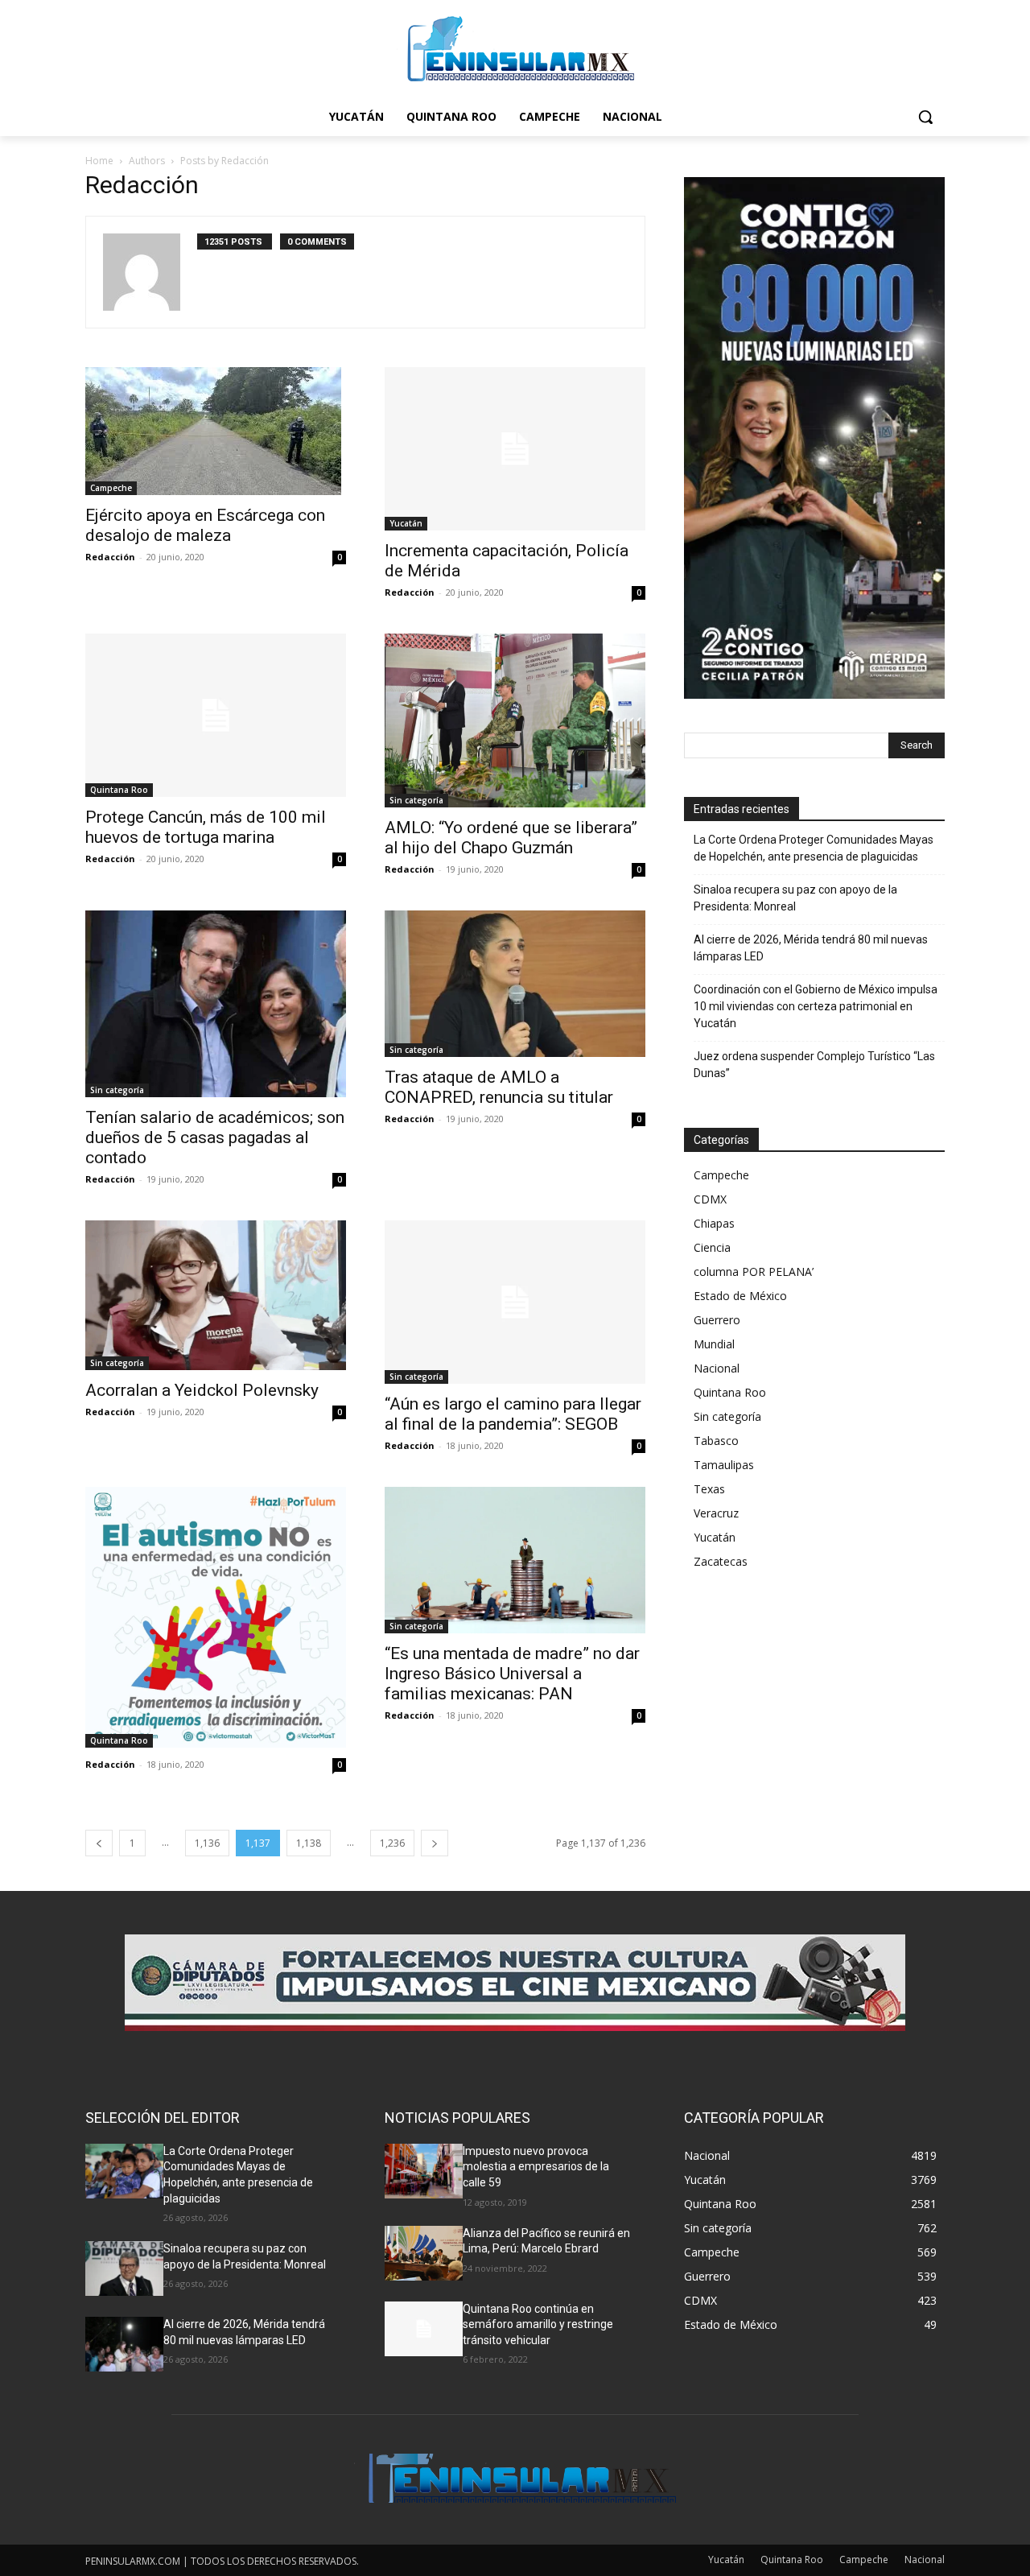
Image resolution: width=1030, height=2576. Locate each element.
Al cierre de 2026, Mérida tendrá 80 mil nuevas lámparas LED (811, 948)
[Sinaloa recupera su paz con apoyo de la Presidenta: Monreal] (124, 2268)
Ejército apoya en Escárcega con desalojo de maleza (205, 525)
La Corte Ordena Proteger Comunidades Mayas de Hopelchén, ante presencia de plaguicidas (814, 848)
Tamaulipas (724, 1465)
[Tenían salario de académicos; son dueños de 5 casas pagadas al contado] (216, 1004)
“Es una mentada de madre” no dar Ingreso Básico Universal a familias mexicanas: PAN (512, 1674)
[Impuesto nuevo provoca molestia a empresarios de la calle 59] (424, 2171)
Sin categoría (416, 800)
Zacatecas (721, 1561)
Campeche (111, 488)
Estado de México (740, 1296)
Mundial (714, 1344)
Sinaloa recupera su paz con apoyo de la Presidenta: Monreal (795, 898)
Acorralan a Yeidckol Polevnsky (202, 1390)
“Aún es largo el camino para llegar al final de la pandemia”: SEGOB (513, 1414)
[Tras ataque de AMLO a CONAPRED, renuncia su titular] (515, 984)
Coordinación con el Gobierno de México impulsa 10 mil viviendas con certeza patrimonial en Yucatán (816, 1006)
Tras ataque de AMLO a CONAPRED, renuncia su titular (499, 1087)
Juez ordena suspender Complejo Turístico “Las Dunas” (814, 1065)
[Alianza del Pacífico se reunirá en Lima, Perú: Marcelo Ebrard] (424, 2253)
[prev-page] (99, 1843)
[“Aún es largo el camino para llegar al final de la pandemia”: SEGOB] (515, 1302)
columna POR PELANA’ (754, 1271)
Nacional (717, 1368)
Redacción (110, 557)
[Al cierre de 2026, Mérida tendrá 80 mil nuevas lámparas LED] (124, 2344)
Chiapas (714, 1223)
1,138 (309, 1843)
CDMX (710, 1199)
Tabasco (716, 1441)
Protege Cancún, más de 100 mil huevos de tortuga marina (206, 827)
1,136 (207, 1843)
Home (99, 161)
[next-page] (435, 1843)
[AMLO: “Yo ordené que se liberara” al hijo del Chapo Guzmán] (515, 720)
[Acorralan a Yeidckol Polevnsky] (216, 1295)
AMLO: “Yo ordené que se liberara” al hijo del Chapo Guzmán (511, 838)
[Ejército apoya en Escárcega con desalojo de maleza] (216, 431)
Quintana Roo (119, 790)
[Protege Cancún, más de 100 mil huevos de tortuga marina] (216, 715)
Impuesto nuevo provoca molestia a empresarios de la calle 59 (536, 2167)
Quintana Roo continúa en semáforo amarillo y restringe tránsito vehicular (538, 2324)
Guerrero (717, 1320)
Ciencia (712, 1247)
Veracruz (716, 1513)
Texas (709, 1489)
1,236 (392, 1843)
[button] (925, 117)
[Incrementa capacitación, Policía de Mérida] (515, 449)
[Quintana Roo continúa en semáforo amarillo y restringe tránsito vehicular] (424, 2329)
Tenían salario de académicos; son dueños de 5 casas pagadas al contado (215, 1137)
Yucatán (406, 523)
